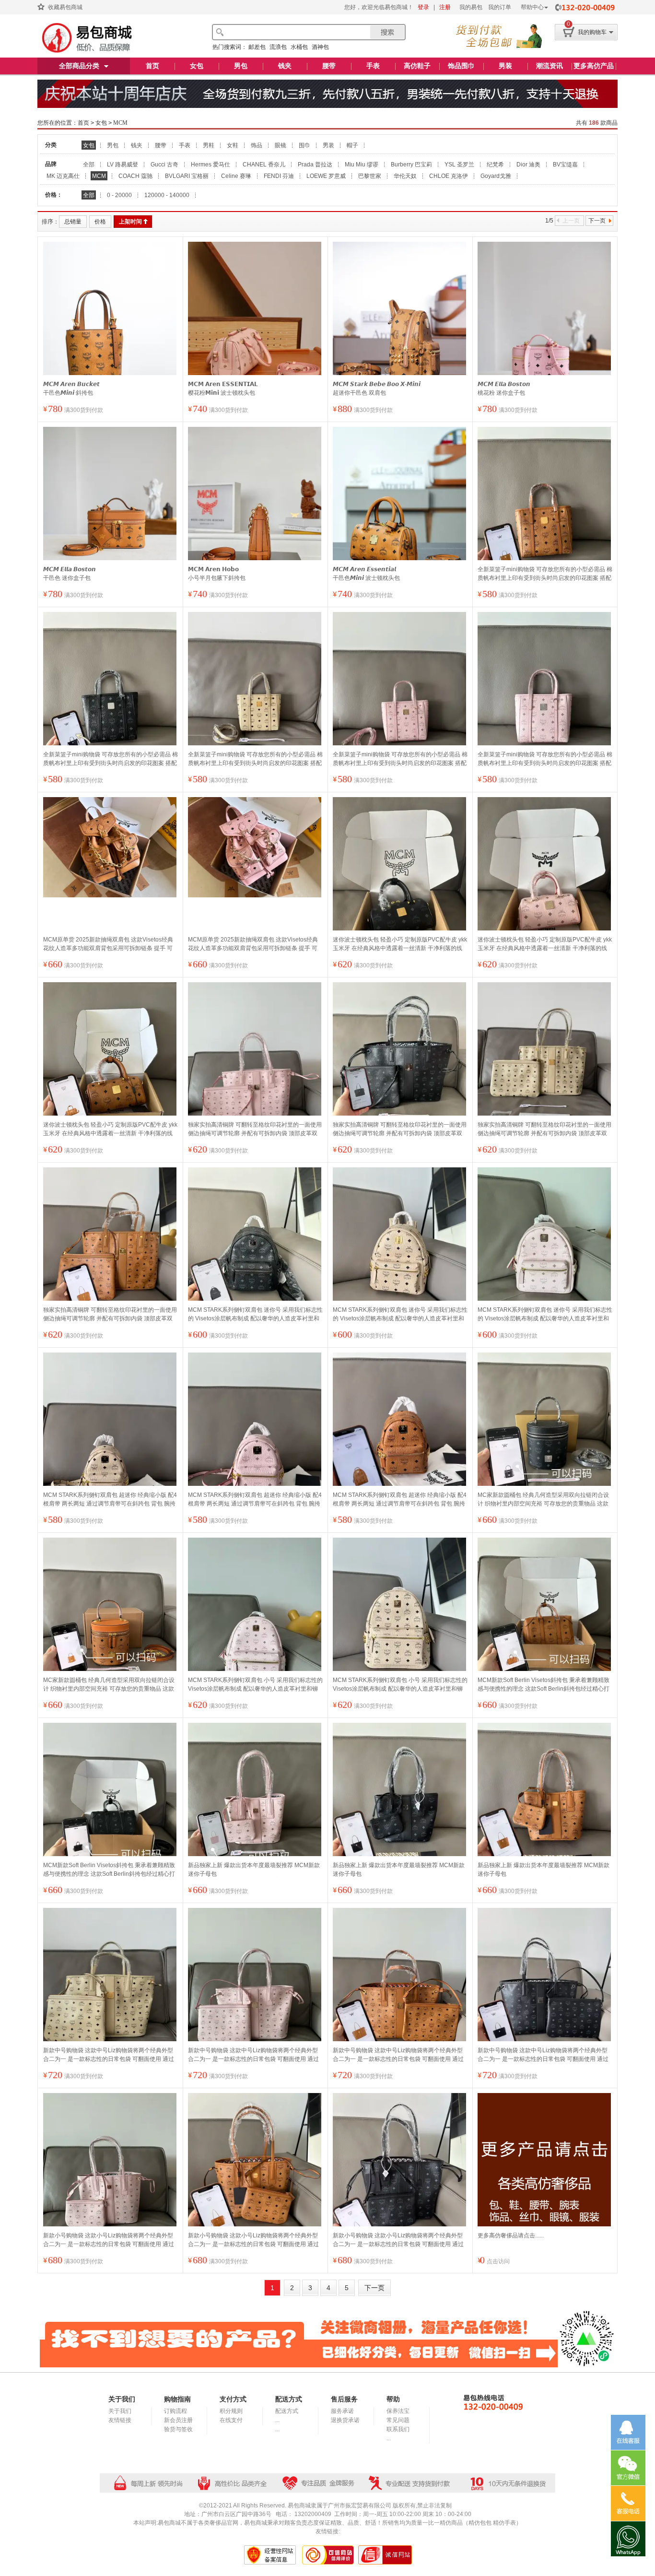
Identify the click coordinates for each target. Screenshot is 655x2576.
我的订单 (500, 7)
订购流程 (175, 2411)
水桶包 (299, 47)
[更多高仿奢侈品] (545, 2160)
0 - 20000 (119, 195)
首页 (152, 66)
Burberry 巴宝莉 (411, 165)
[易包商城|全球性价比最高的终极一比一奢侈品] (85, 38)
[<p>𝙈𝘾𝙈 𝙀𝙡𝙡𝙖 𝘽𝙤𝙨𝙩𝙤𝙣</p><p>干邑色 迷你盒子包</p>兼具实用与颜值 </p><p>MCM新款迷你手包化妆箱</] (111, 516)
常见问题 (398, 2420)
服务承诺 (342, 2411)
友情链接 (120, 2420)
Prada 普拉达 (315, 165)
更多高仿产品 (594, 66)
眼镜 (281, 145)
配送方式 (287, 2411)
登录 (423, 7)
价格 (100, 222)
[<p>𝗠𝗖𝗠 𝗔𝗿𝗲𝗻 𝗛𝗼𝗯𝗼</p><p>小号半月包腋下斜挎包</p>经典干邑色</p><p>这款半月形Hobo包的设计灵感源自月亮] (255, 516)
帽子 (352, 145)
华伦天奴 (405, 176)
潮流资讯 (550, 66)
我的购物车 (592, 32)
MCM (120, 123)
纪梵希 (495, 165)
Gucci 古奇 (164, 165)
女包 (197, 66)
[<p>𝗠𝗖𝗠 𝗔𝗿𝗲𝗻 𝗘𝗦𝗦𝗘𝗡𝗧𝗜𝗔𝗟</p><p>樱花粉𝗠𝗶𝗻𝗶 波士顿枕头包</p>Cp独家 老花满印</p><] (255, 342)
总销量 (73, 222)
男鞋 (209, 145)
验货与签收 (178, 2429)
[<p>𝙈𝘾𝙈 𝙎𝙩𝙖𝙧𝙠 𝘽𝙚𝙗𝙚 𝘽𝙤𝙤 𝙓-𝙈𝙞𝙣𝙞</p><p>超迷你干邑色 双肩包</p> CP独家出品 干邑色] (400, 330)
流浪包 (278, 47)
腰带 (329, 66)
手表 (373, 66)
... (277, 2420)
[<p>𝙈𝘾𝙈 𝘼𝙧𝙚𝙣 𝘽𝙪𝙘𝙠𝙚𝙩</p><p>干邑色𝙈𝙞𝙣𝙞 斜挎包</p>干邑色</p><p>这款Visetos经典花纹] (111, 342)
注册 (445, 7)
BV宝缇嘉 (565, 165)
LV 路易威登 (123, 165)
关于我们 (120, 2411)
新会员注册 (178, 2420)
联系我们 (398, 2429)
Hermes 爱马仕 (211, 165)
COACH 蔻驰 (135, 176)
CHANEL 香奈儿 (264, 165)
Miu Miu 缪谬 (362, 165)
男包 (241, 66)
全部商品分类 (79, 66)
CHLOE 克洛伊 (449, 176)
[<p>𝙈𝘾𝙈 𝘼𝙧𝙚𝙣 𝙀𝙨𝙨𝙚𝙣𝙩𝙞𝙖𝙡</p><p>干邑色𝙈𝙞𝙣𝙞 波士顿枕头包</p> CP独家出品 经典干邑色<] (400, 527)
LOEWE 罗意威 (326, 176)
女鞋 (233, 145)
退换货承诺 (345, 2420)
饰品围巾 (461, 66)
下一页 (597, 221)
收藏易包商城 (65, 7)
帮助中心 (532, 7)
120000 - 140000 (167, 195)
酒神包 (320, 47)
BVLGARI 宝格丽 (187, 176)
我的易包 (471, 7)
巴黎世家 (370, 176)
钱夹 (285, 66)
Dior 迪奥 (528, 165)
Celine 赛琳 (236, 176)
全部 (89, 165)
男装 (505, 66)
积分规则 (231, 2411)
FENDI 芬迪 (279, 176)
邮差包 (257, 47)
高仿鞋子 (417, 66)
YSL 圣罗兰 (459, 165)
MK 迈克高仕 (63, 176)
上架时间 (130, 222)
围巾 (304, 145)
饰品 (257, 145)
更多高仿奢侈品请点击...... (511, 2235)
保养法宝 (398, 2411)
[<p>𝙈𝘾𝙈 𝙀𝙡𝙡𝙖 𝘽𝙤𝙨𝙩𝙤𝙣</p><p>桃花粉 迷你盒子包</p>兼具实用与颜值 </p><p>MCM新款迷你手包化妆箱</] (545, 330)
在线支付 (231, 2420)
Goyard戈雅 (496, 176)
